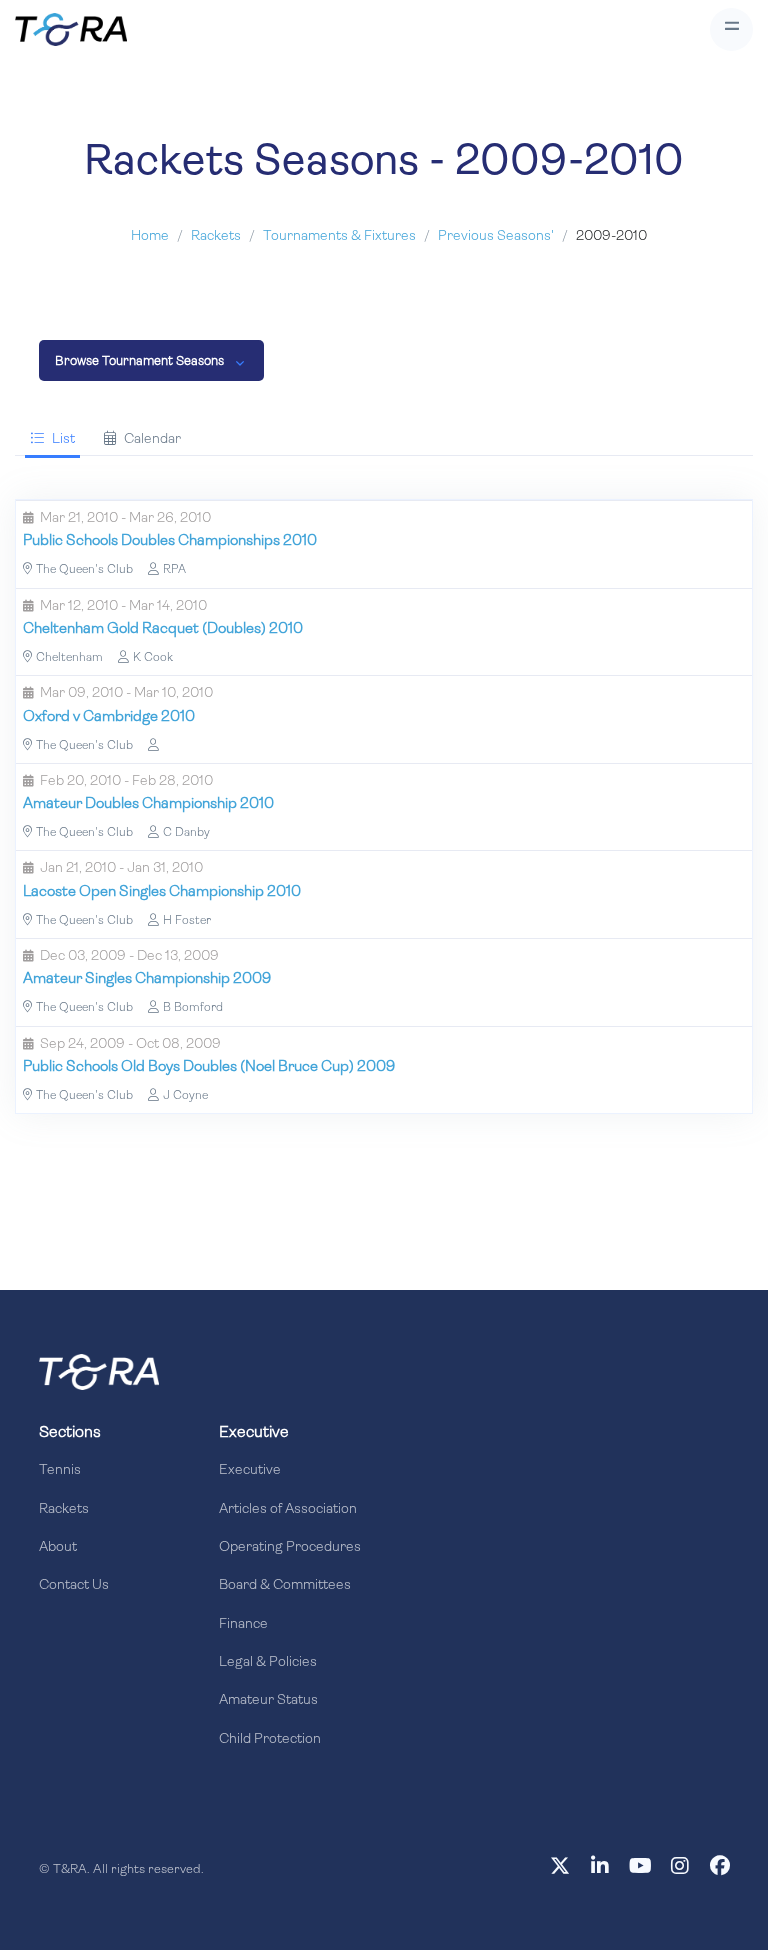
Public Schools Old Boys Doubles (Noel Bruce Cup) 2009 (209, 1067)
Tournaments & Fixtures (339, 236)
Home (150, 236)
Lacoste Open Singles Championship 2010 (162, 892)
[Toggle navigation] (731, 29)
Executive (250, 1470)
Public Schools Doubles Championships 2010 (170, 541)
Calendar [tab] (152, 439)
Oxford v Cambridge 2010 (109, 717)
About (58, 1547)
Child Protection (270, 1739)
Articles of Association (288, 1509)
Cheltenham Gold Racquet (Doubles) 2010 (163, 629)
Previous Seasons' (496, 236)
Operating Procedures (290, 1547)
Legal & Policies (268, 1662)
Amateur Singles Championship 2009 (147, 979)
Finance (243, 1624)
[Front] (99, 1372)
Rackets (216, 236)
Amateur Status (268, 1700)
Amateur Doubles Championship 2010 (148, 804)
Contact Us (74, 1585)
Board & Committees (285, 1585)
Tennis (60, 1470)
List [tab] (63, 439)
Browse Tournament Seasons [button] (139, 361)
